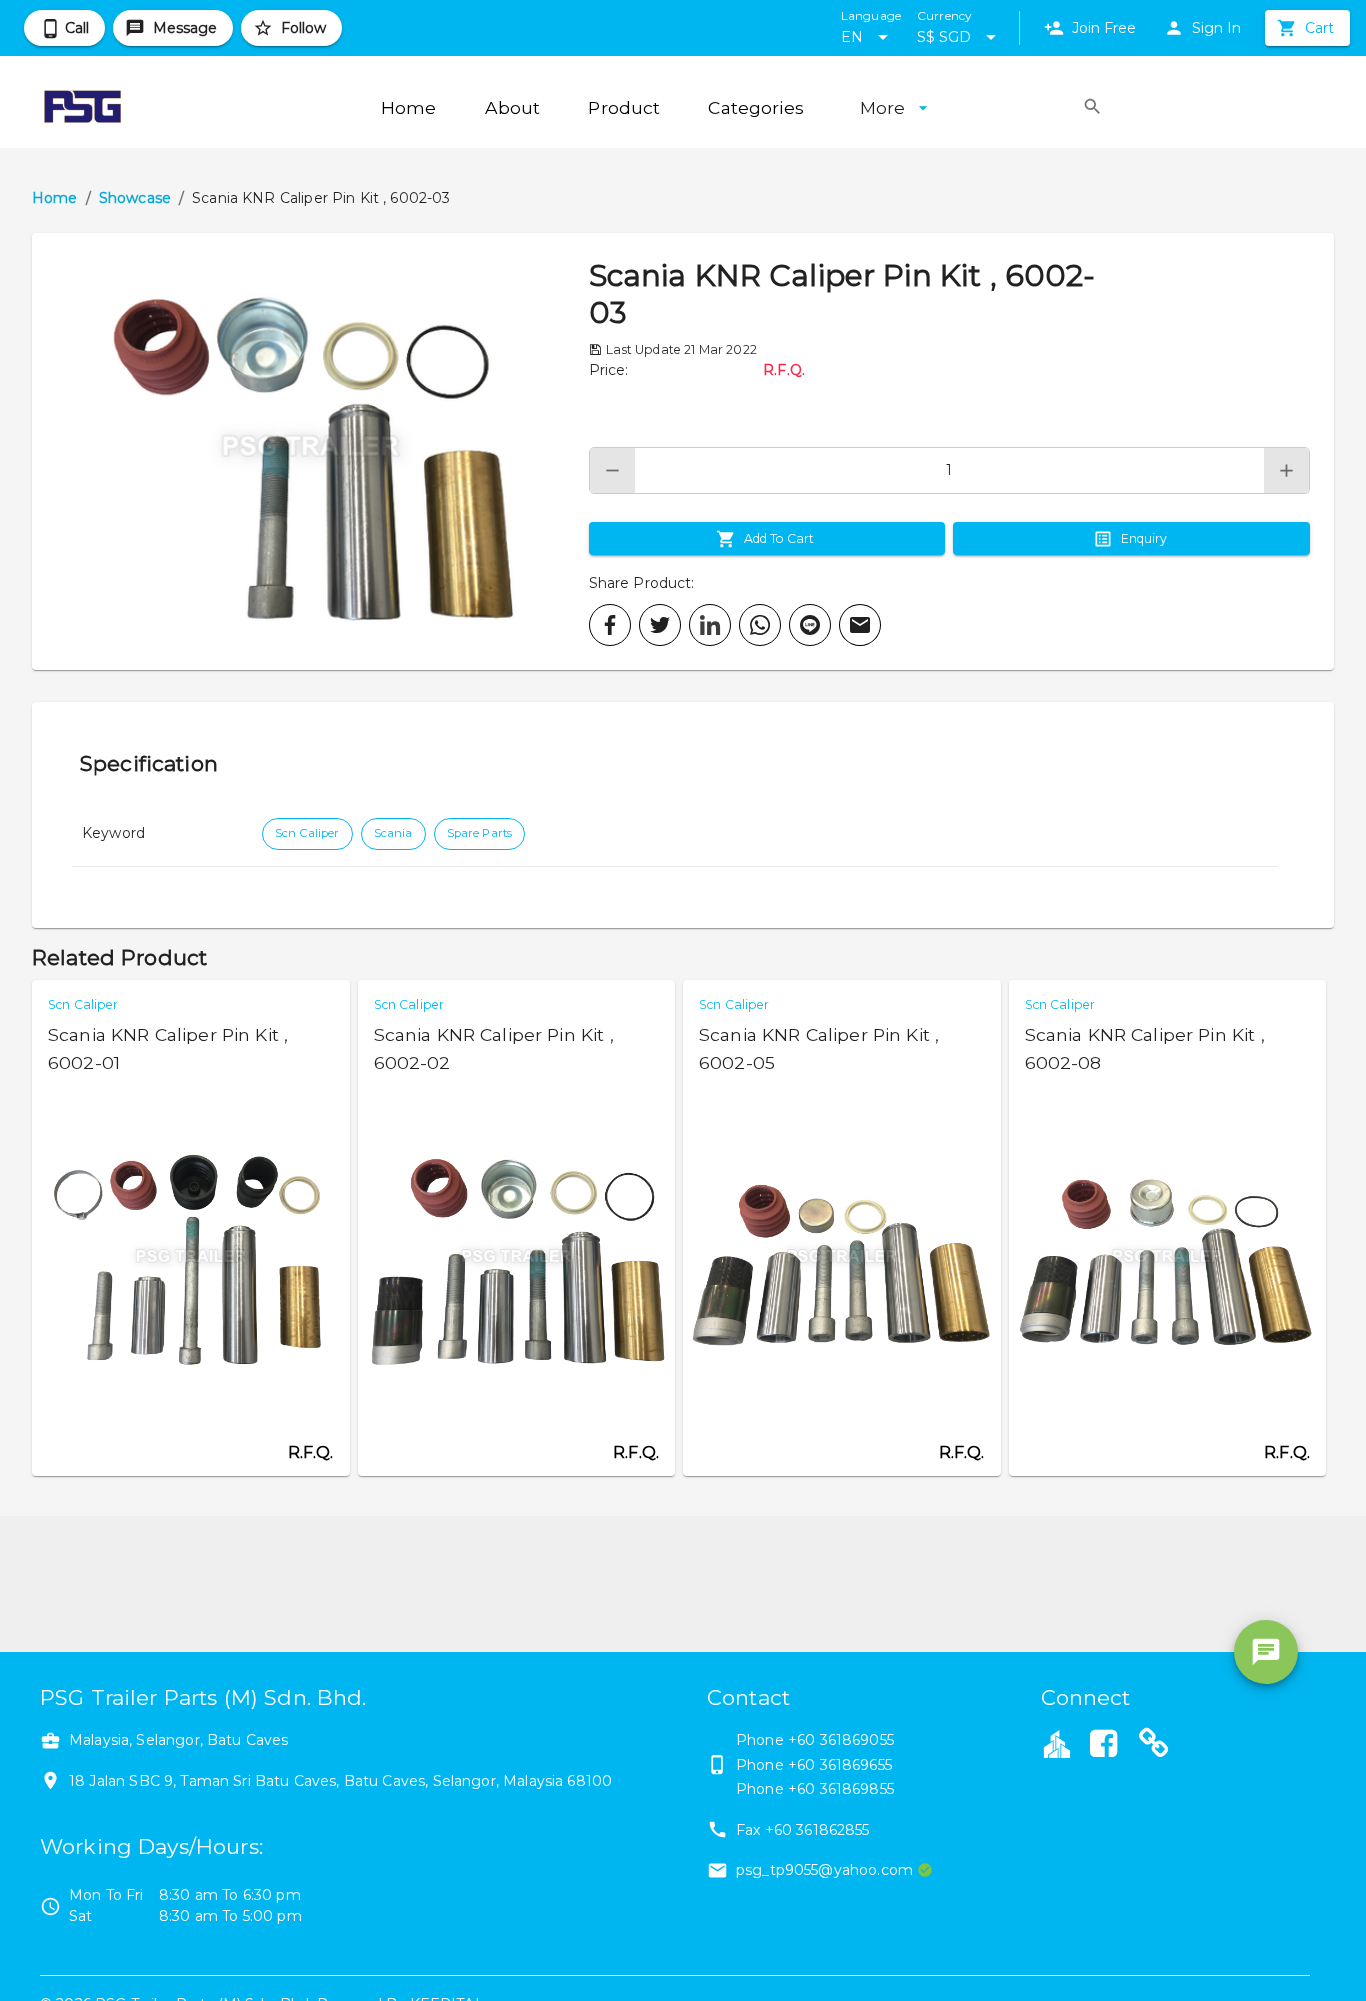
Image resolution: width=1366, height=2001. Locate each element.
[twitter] (660, 625)
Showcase (135, 198)
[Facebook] (1104, 1746)
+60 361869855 (841, 1789)
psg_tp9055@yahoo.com (824, 1870)
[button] (310, 451)
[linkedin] (710, 625)
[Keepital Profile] (1057, 1743)
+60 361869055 (841, 1740)
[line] (810, 625)
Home (55, 198)
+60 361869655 (840, 1765)
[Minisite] (1154, 1746)
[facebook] (610, 625)
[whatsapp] (760, 625)
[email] (860, 625)
